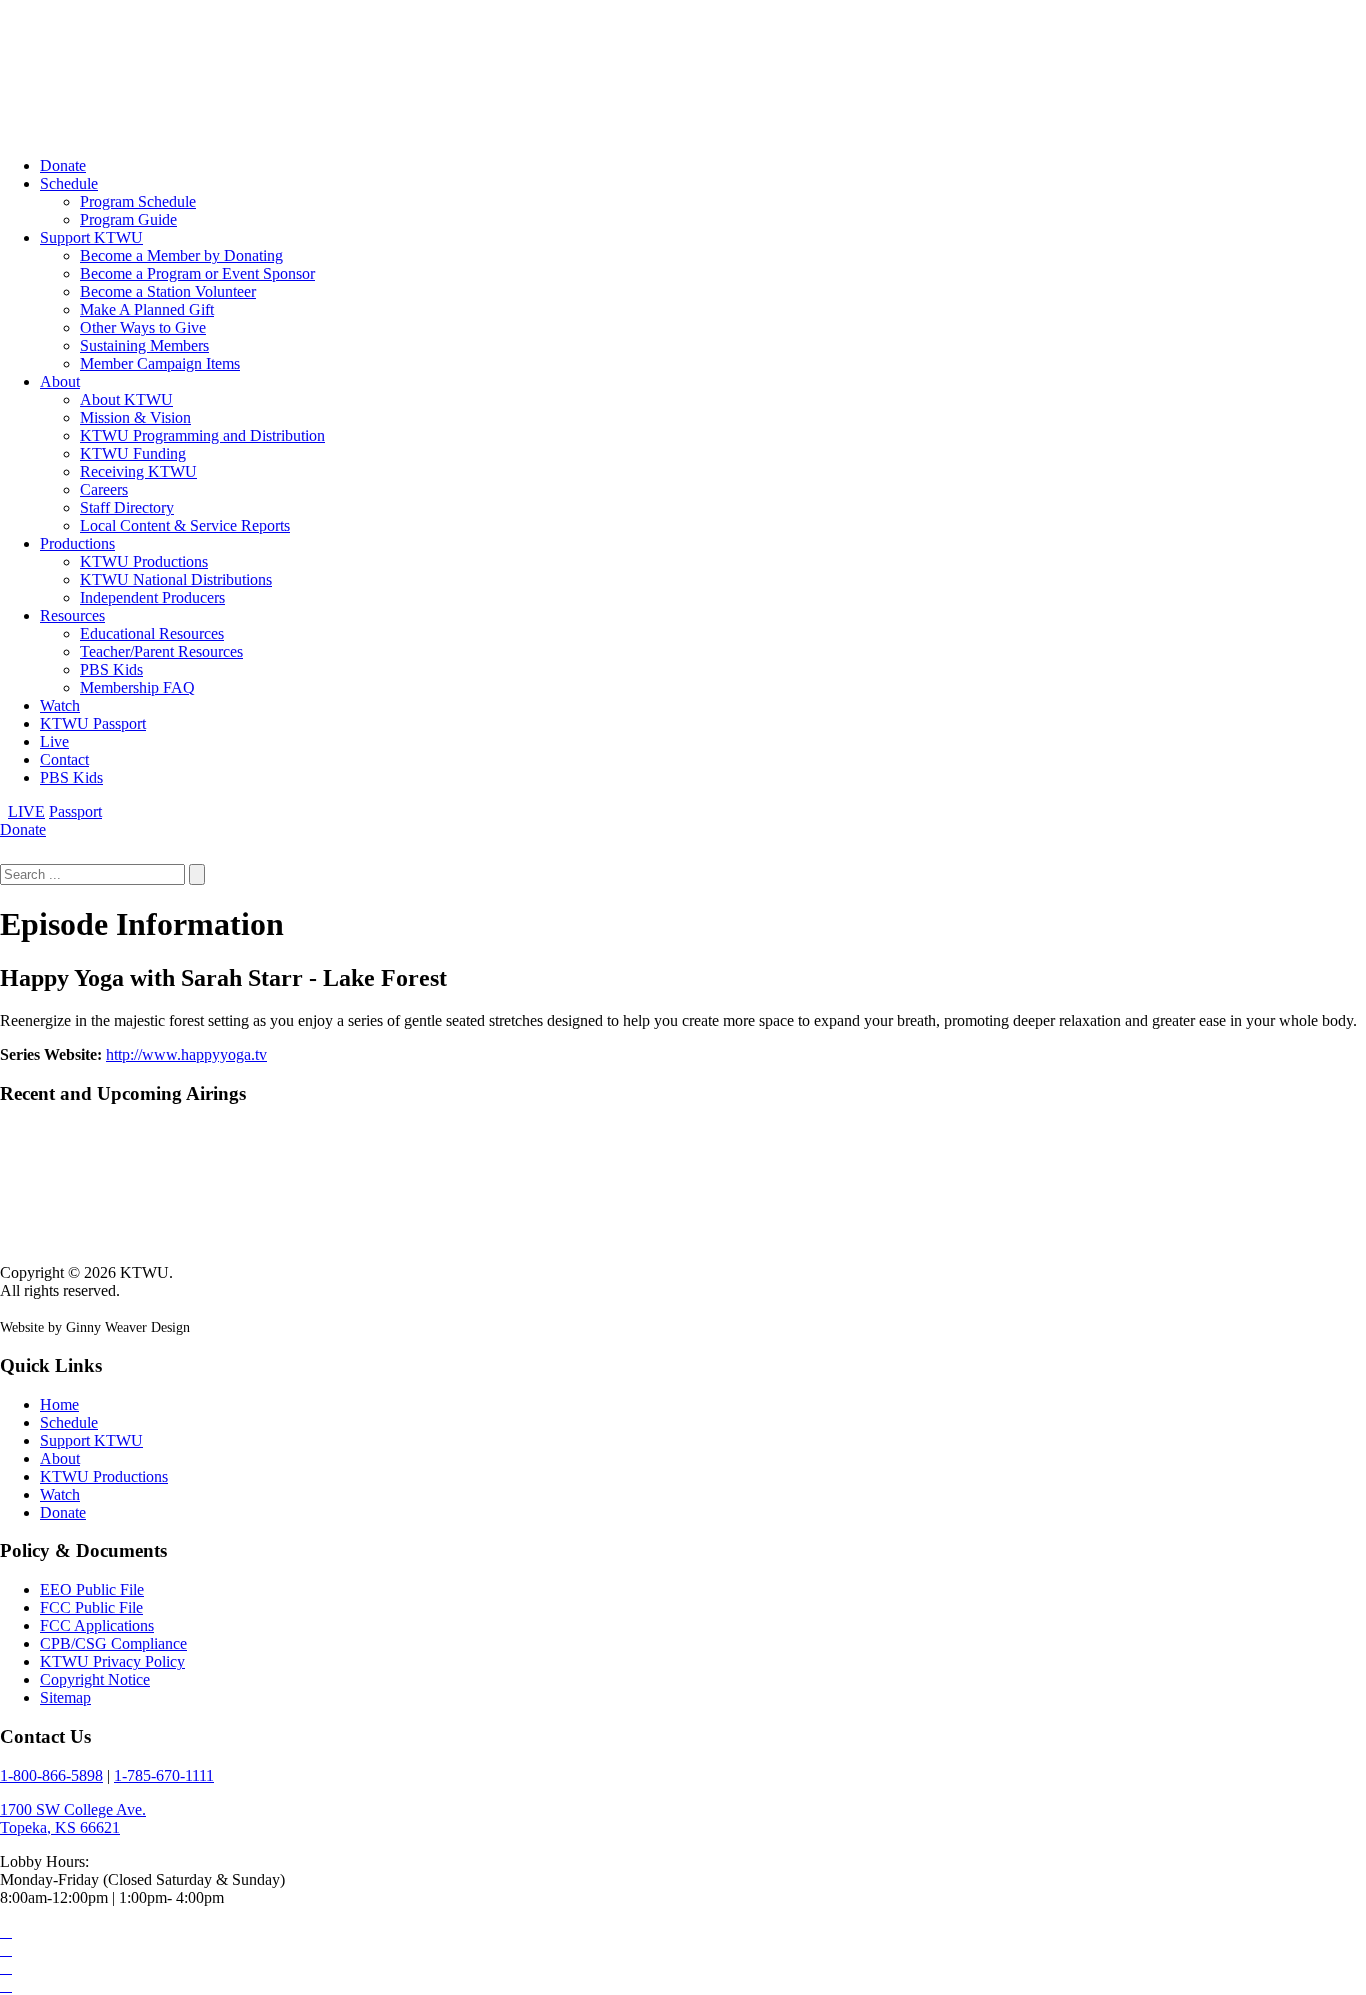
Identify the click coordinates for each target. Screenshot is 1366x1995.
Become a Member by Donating (181, 255)
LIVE (26, 811)
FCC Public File (91, 1607)
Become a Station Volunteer (168, 291)
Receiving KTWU (138, 471)
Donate (63, 165)
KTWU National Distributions (176, 579)
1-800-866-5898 (51, 1775)
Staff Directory (127, 507)
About (60, 381)
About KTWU (126, 399)
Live (54, 741)
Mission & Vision (135, 417)
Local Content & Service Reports (185, 525)
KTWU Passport (93, 723)
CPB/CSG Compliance (113, 1643)
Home (59, 1404)
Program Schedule (138, 201)
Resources (72, 615)
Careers (104, 489)
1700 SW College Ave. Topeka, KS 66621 (73, 1818)
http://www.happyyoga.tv (186, 1054)
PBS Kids (111, 669)
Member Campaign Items (160, 363)
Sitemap (65, 1697)
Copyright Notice (95, 1679)
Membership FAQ (137, 687)
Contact (64, 759)
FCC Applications (97, 1625)
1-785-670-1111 (164, 1775)
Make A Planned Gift (147, 309)
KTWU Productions (144, 561)
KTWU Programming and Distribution (202, 435)
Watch (60, 705)
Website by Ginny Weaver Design (95, 1327)
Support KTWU (91, 237)
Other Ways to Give (143, 327)
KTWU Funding (133, 453)
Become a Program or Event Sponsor (197, 273)
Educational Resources (152, 633)
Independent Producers (152, 597)
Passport (75, 811)
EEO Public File (92, 1589)
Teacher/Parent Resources (161, 651)
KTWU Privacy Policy (112, 1661)
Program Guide (128, 219)
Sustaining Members (144, 345)
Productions (77, 543)
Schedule (69, 183)
